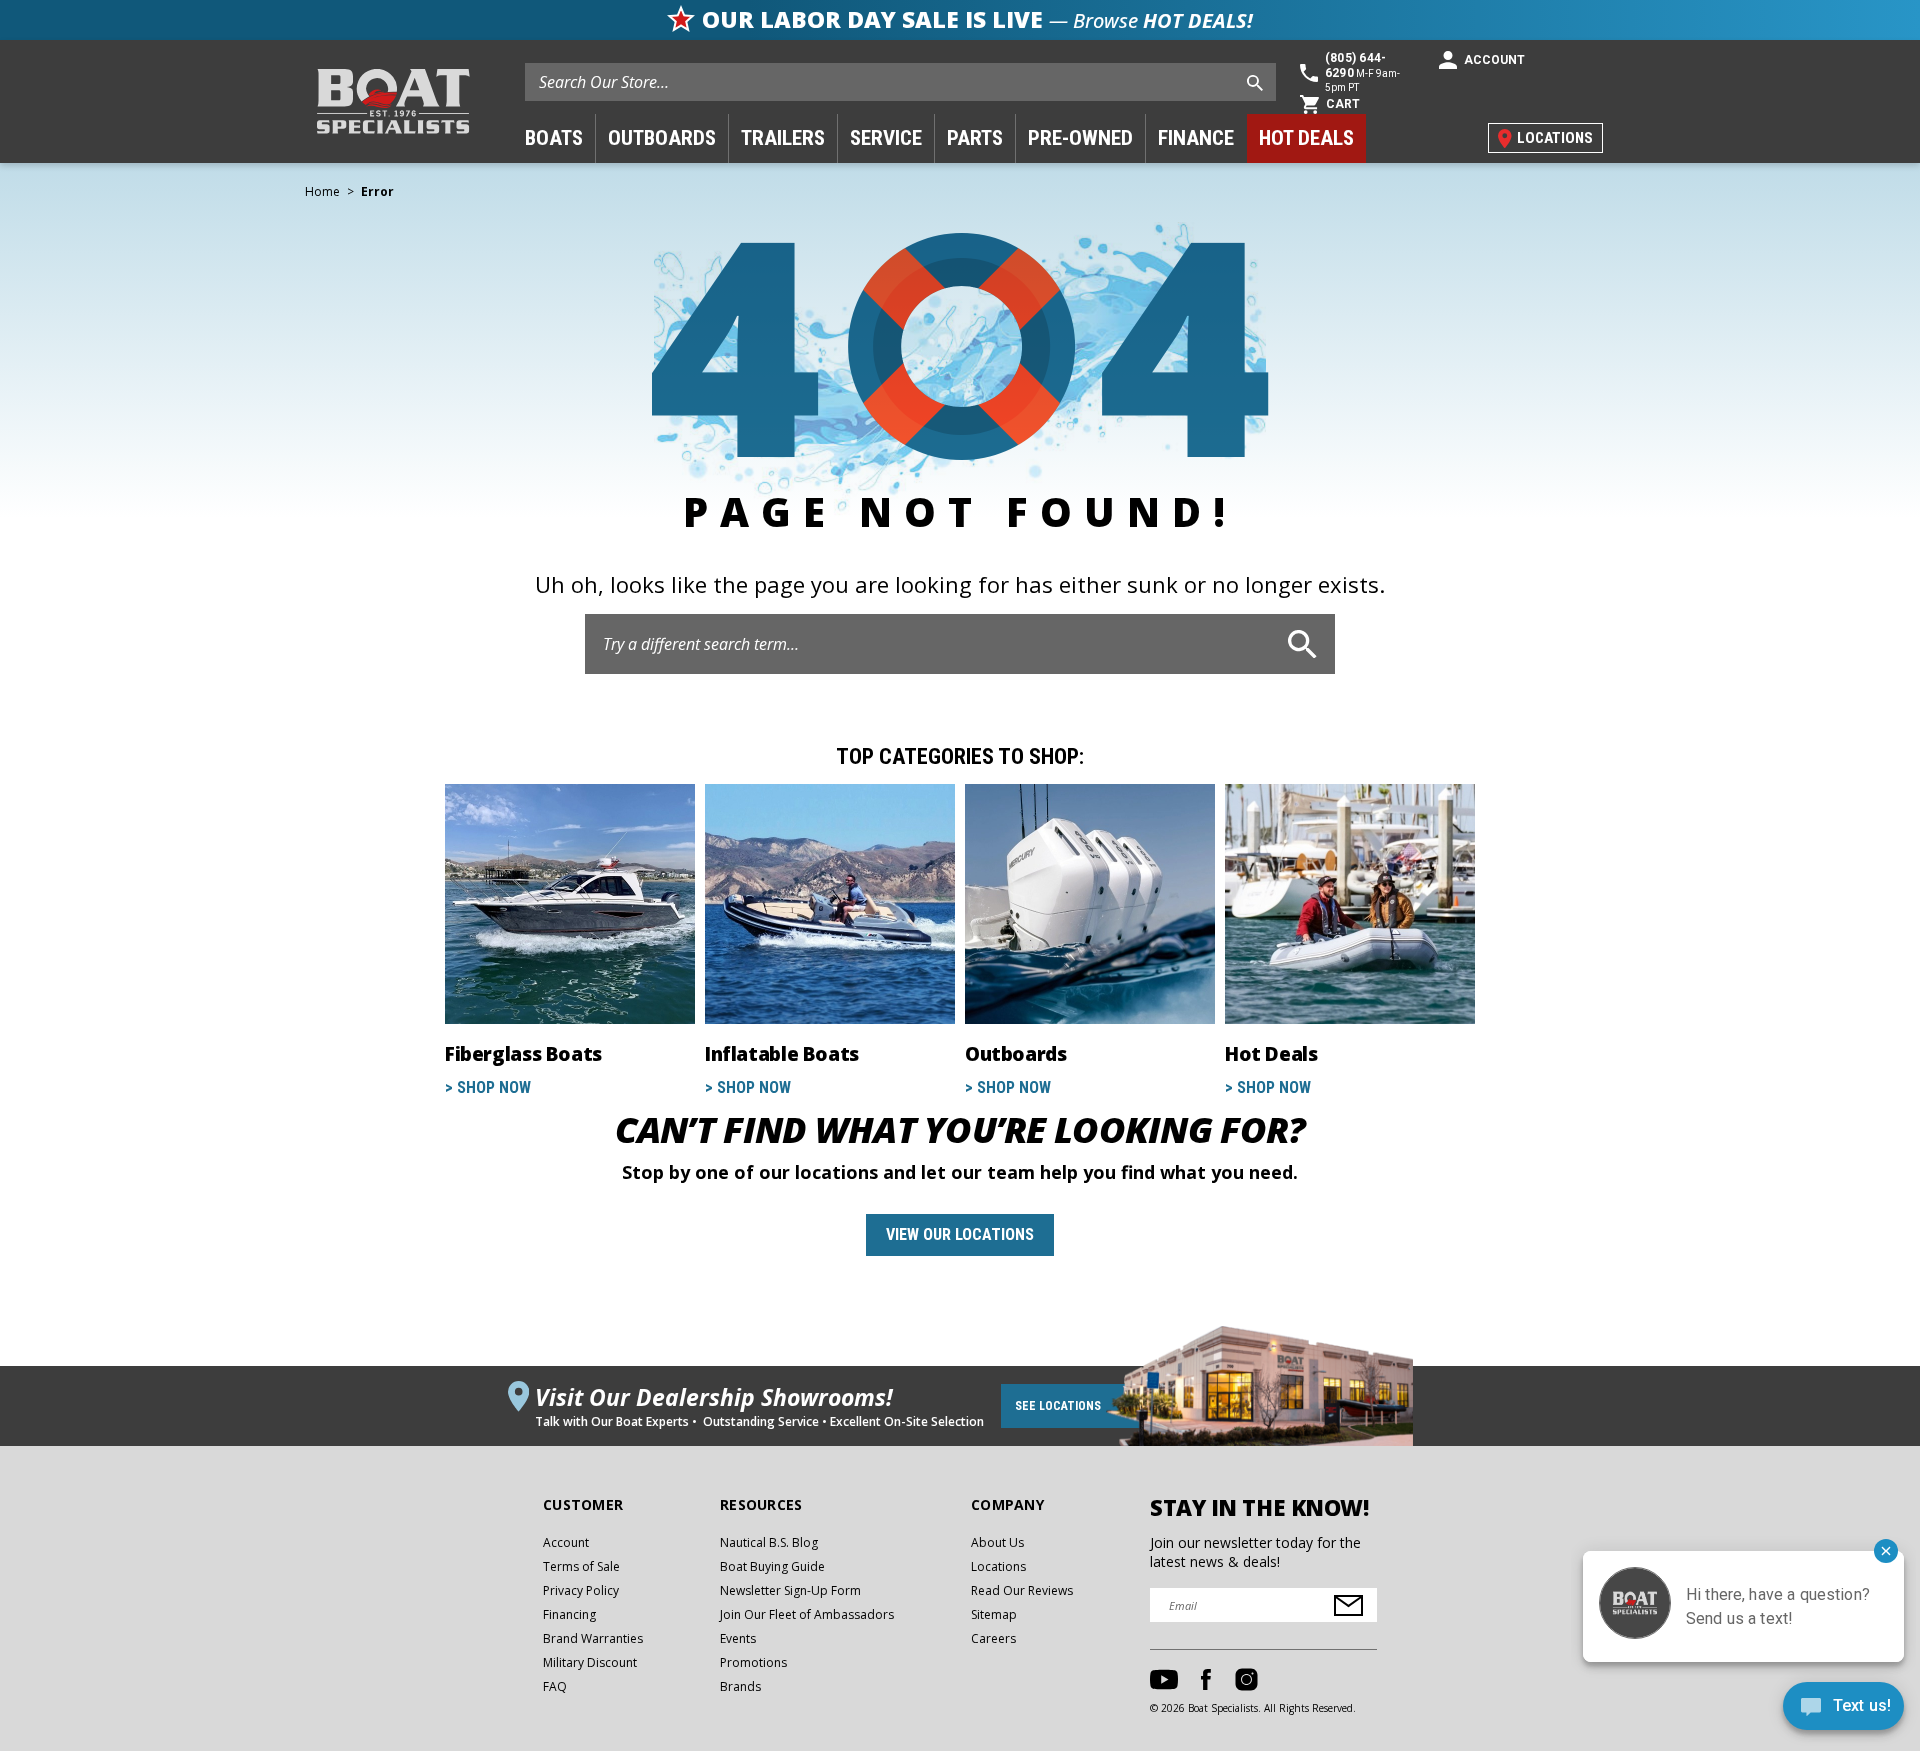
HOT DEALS (1306, 138)
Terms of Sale (581, 1566)
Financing (569, 1614)
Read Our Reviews (1022, 1590)
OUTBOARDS (662, 138)
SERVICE (886, 138)
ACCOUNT (1494, 60)
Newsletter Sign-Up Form (790, 1590)
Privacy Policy (581, 1590)
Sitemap (994, 1614)
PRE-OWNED (1080, 138)
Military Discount (590, 1662)
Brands (740, 1686)
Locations (998, 1566)
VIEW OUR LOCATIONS (960, 1234)
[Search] (1302, 644)
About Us (997, 1542)
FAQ (555, 1686)
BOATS (554, 138)
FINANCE (1196, 138)
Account (566, 1542)
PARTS (975, 138)
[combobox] (900, 82)
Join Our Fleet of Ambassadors (807, 1614)
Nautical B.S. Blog (769, 1542)
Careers (993, 1638)
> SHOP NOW (488, 1087)
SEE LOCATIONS (1058, 1406)
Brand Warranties (593, 1638)
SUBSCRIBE (1348, 1605)
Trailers (783, 138)
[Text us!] (1843, 1710)
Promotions (753, 1662)
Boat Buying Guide (772, 1566)
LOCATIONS (1555, 138)
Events (738, 1638)
